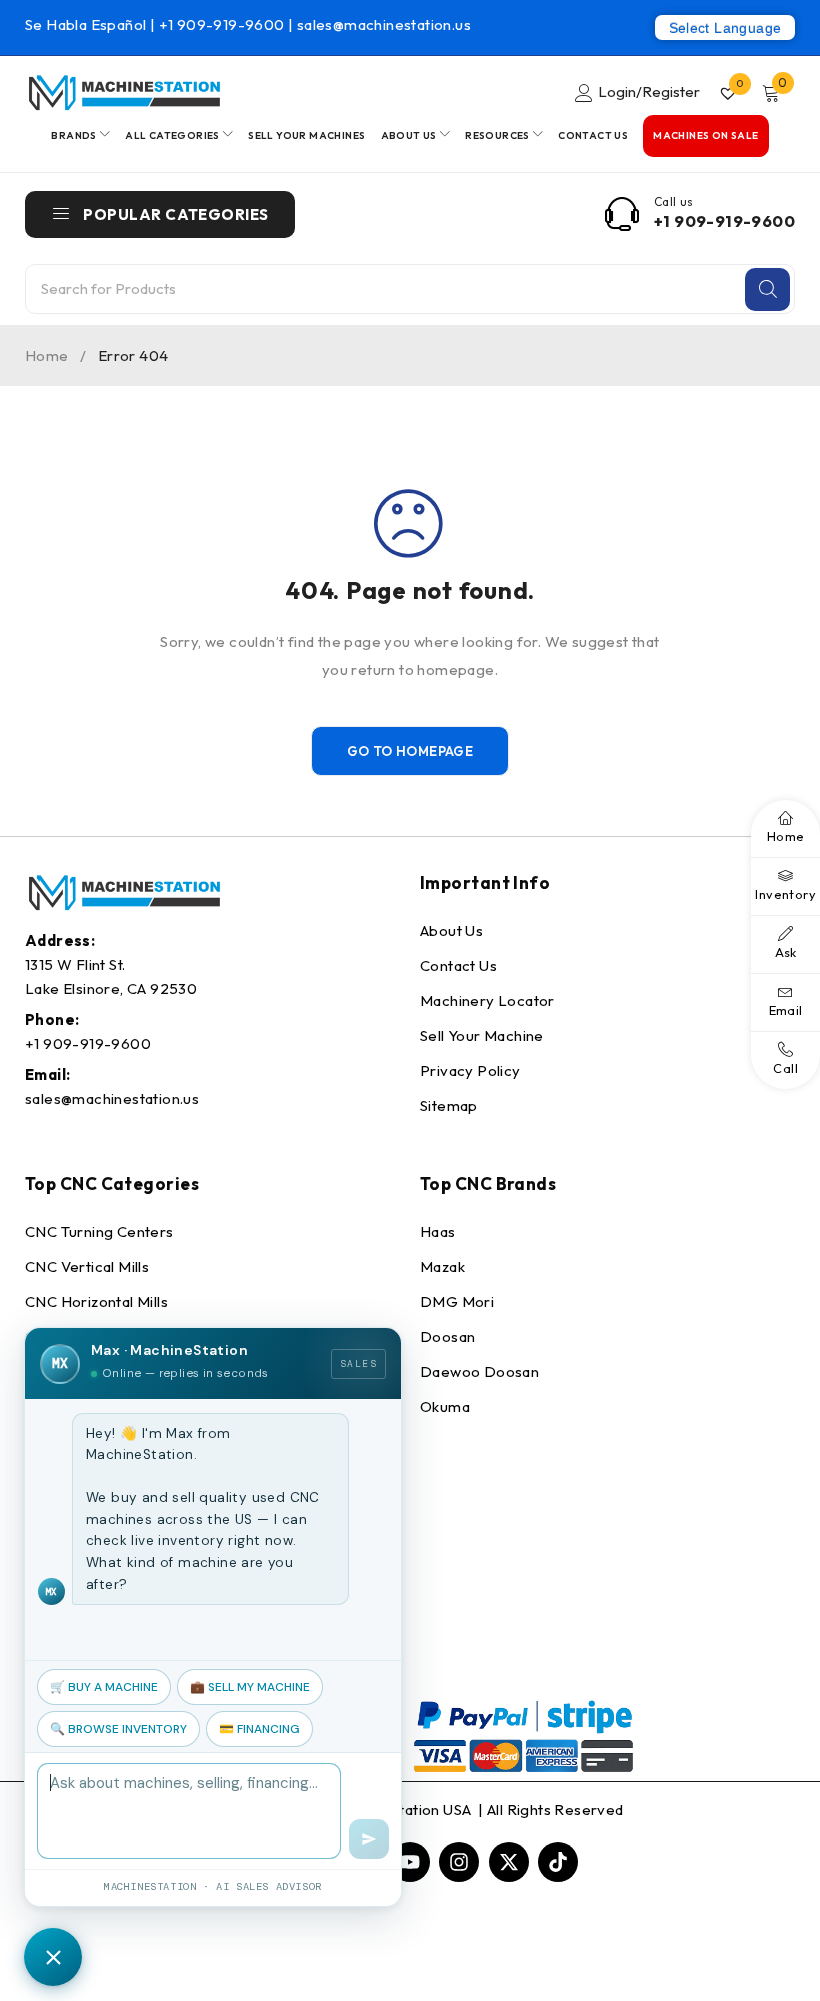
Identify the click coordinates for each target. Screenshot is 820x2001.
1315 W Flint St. (75, 964)
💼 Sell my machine (250, 1687)
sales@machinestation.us (384, 24)
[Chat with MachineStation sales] (53, 1957)
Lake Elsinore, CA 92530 (111, 988)
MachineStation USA (403, 1809)
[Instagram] (459, 1862)
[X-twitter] (509, 1862)
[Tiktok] (558, 1862)
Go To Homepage (410, 751)
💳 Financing (259, 1729)
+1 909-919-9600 (223, 24)
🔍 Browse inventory (118, 1729)
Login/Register (649, 91)
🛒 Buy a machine (104, 1687)
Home (47, 355)
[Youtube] (410, 1862)
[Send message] (369, 1839)
